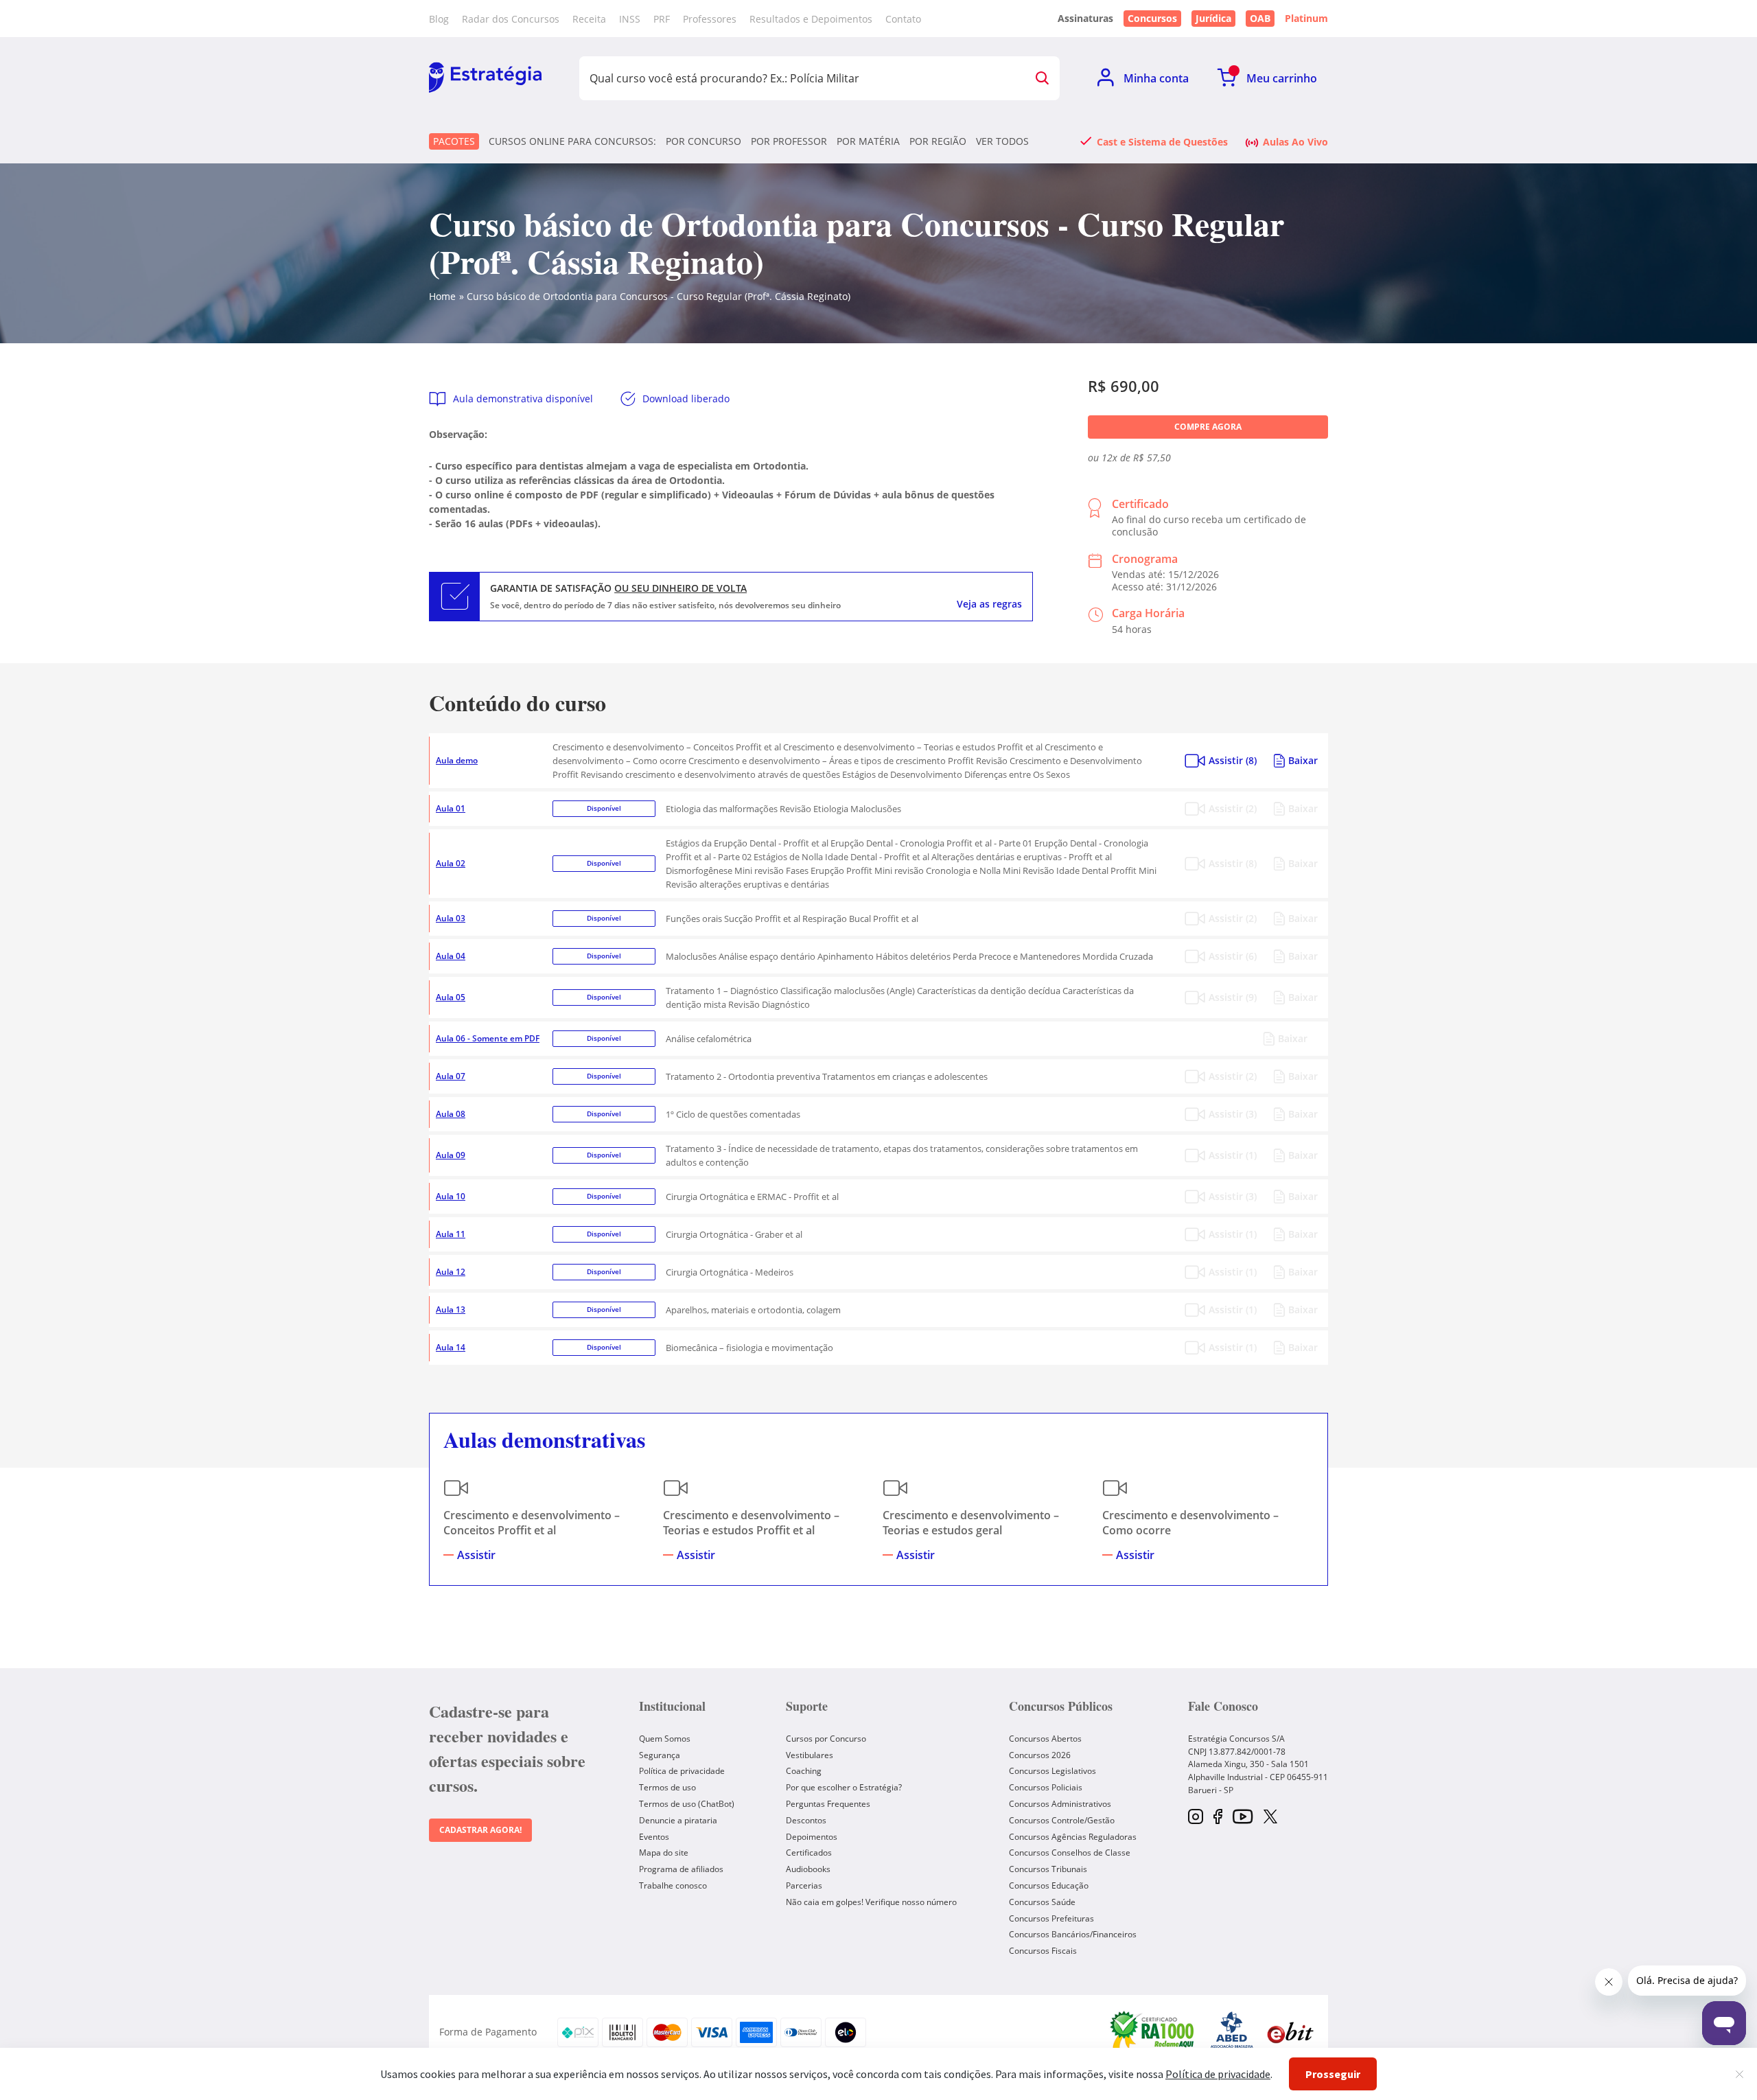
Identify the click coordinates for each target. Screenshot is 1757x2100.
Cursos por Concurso (826, 1739)
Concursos (1152, 18)
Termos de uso (667, 1787)
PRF (662, 19)
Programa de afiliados (681, 1869)
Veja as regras (989, 604)
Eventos (654, 1837)
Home (442, 296)
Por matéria (868, 141)
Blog (439, 19)
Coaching (804, 1771)
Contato (903, 19)
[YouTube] (1243, 1818)
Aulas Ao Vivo (1295, 141)
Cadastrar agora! (480, 1830)
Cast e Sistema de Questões (1162, 141)
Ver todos (1002, 141)
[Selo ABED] (1232, 2032)
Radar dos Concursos (511, 19)
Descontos (806, 1820)
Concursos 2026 (1040, 1755)
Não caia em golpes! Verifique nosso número (871, 1902)
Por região (938, 141)
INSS (630, 19)
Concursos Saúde (1042, 1902)
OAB (1260, 18)
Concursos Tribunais (1048, 1869)
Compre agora (1208, 427)
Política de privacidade (682, 1771)
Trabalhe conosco (673, 1885)
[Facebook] (1218, 1818)
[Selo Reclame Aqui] (1153, 2032)
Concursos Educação (1049, 1885)
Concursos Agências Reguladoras (1073, 1837)
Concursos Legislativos (1052, 1771)
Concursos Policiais (1046, 1787)
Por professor (789, 141)
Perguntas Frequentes (828, 1804)
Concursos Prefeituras (1051, 1918)
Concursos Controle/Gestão (1062, 1820)
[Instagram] (1196, 1818)
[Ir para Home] (485, 78)
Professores (710, 19)
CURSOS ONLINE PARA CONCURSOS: (572, 141)
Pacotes (454, 141)
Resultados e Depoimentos (811, 19)
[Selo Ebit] (1290, 2032)
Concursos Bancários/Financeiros (1073, 1934)
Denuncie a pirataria (678, 1820)
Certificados (809, 1853)
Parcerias (804, 1885)
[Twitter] (1270, 1818)
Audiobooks (808, 1869)
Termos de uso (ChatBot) (687, 1804)
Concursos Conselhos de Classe (1070, 1853)
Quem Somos (665, 1739)
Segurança (660, 1755)
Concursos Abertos (1045, 1739)
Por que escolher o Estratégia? (844, 1787)
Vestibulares (810, 1755)
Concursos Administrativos (1060, 1804)
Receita (589, 19)
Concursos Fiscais (1043, 1951)
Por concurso (703, 141)
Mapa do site (664, 1853)
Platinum (1306, 19)
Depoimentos (812, 1837)
